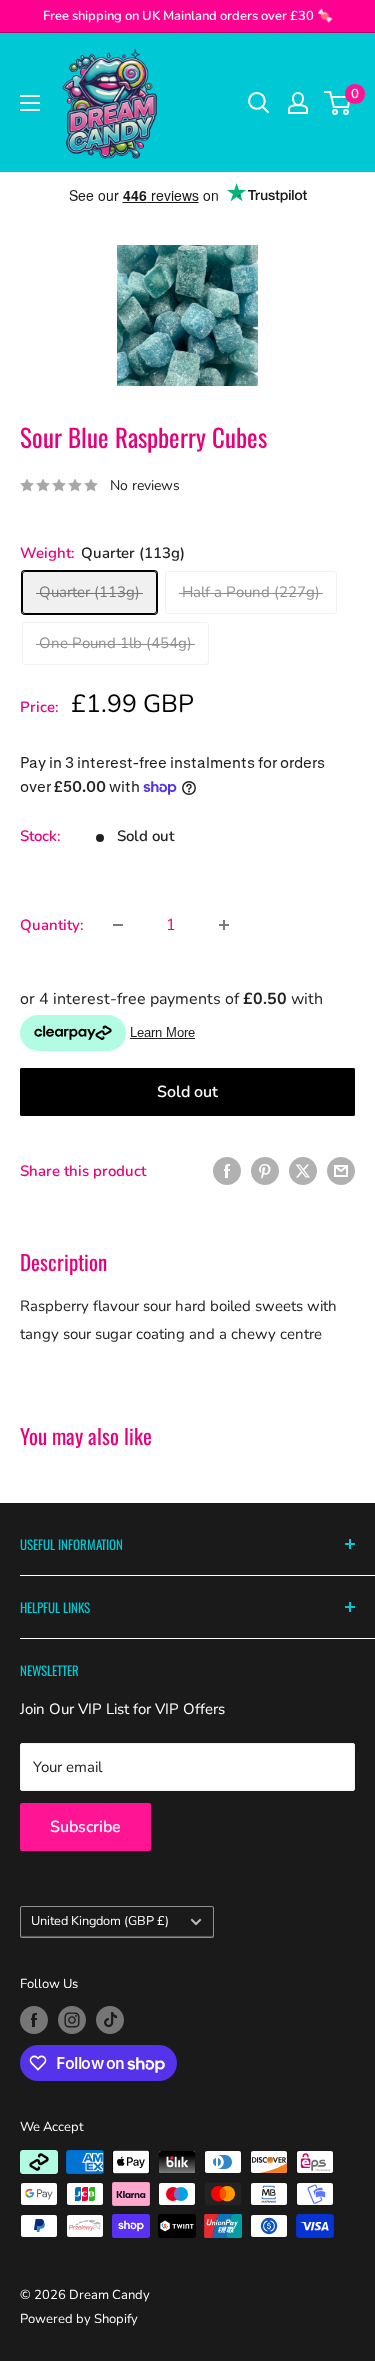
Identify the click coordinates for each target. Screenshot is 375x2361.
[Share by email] (341, 1170)
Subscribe (85, 1827)
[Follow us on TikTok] (110, 2020)
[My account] (298, 103)
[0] (338, 103)
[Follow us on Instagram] (72, 2020)
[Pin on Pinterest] (265, 1170)
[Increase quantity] (224, 925)
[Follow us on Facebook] (34, 2020)
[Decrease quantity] (118, 925)
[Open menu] (30, 103)
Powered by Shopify (79, 2319)
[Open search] (259, 103)
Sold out (187, 1092)
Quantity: (52, 925)
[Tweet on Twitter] (303, 1170)
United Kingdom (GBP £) (100, 1921)
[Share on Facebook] (227, 1170)
